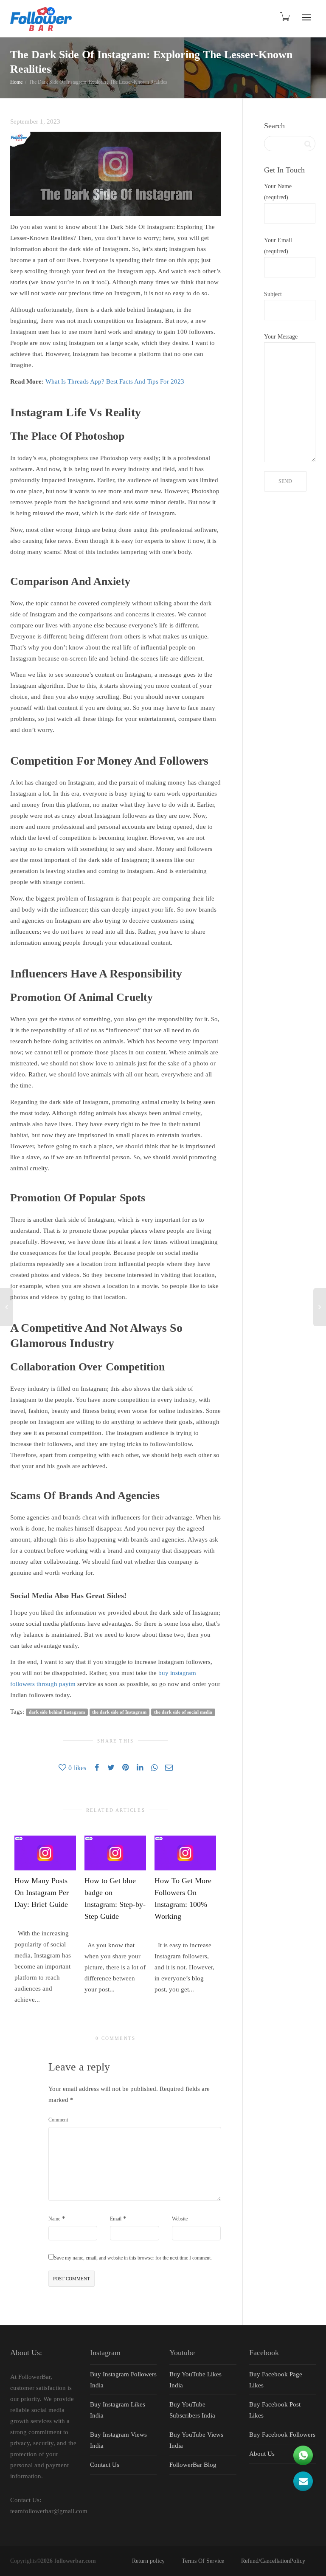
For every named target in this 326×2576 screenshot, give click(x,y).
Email (116, 2219)
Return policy (148, 2561)
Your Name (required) (278, 192)
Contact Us (105, 2465)
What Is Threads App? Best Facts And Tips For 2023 (115, 381)
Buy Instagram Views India (118, 2440)
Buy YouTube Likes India (195, 2380)
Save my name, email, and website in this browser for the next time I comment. (133, 2258)
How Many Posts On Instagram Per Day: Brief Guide (42, 1892)
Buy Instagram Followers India (123, 2380)
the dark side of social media (183, 1712)
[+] (45, 1853)
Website (180, 2219)
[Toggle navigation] (306, 17)
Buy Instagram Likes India (118, 2410)
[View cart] (284, 17)
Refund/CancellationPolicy (273, 2561)
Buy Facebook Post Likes (275, 2410)
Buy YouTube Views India (196, 2440)
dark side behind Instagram (57, 1712)
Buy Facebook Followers (282, 2435)
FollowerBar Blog (193, 2465)
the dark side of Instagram (119, 1712)
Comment (58, 2120)
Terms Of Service (203, 2561)
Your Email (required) (278, 246)
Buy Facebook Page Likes (276, 2380)
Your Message (281, 337)
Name (54, 2219)
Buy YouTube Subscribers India (192, 2410)
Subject (273, 294)
